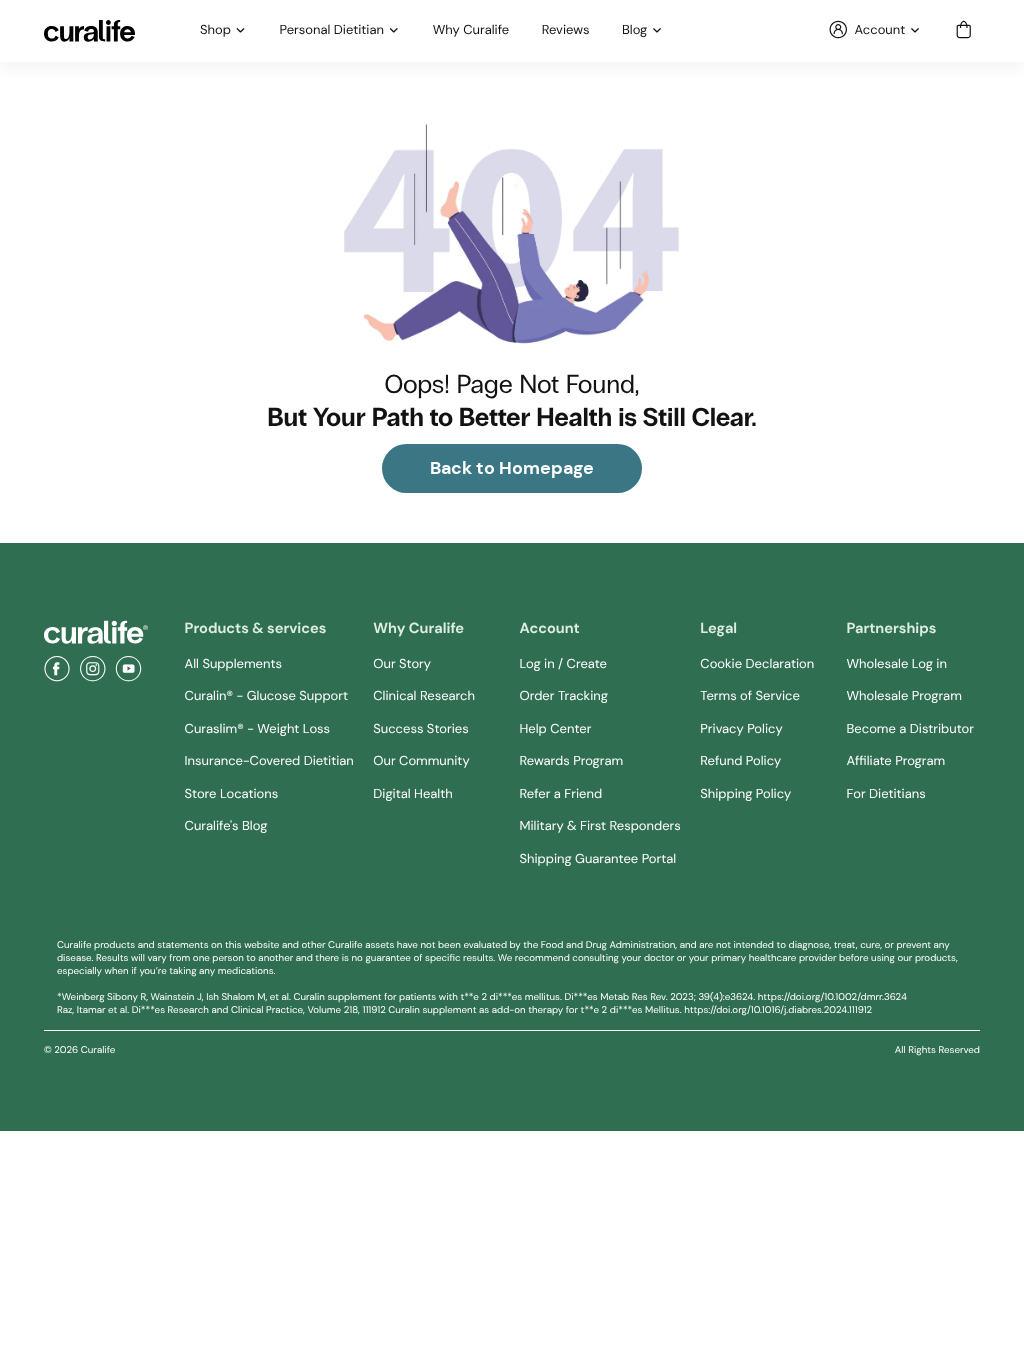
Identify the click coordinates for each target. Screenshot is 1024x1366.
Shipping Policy (745, 794)
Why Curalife (471, 31)
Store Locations (232, 794)
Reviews (566, 31)
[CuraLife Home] (89, 30)
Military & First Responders (600, 826)
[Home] (96, 632)
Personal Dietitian (332, 31)
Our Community (421, 761)
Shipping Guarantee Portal (598, 859)
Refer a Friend (561, 794)
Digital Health (412, 794)
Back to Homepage (512, 468)
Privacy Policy (741, 729)
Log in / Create (563, 664)
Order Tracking (564, 696)
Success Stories (420, 729)
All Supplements (233, 664)
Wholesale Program (904, 696)
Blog (634, 31)
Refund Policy (740, 761)
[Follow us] (57, 669)
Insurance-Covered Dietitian (269, 761)
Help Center (556, 729)
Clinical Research (424, 696)
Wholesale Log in (897, 664)
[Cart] (964, 30)
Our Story (402, 664)
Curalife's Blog (226, 826)
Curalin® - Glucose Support (266, 696)
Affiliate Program (896, 761)
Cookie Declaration (757, 664)
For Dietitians (886, 794)
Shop (215, 31)
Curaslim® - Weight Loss (258, 729)
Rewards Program (572, 761)
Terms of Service (750, 696)
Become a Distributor (910, 729)
